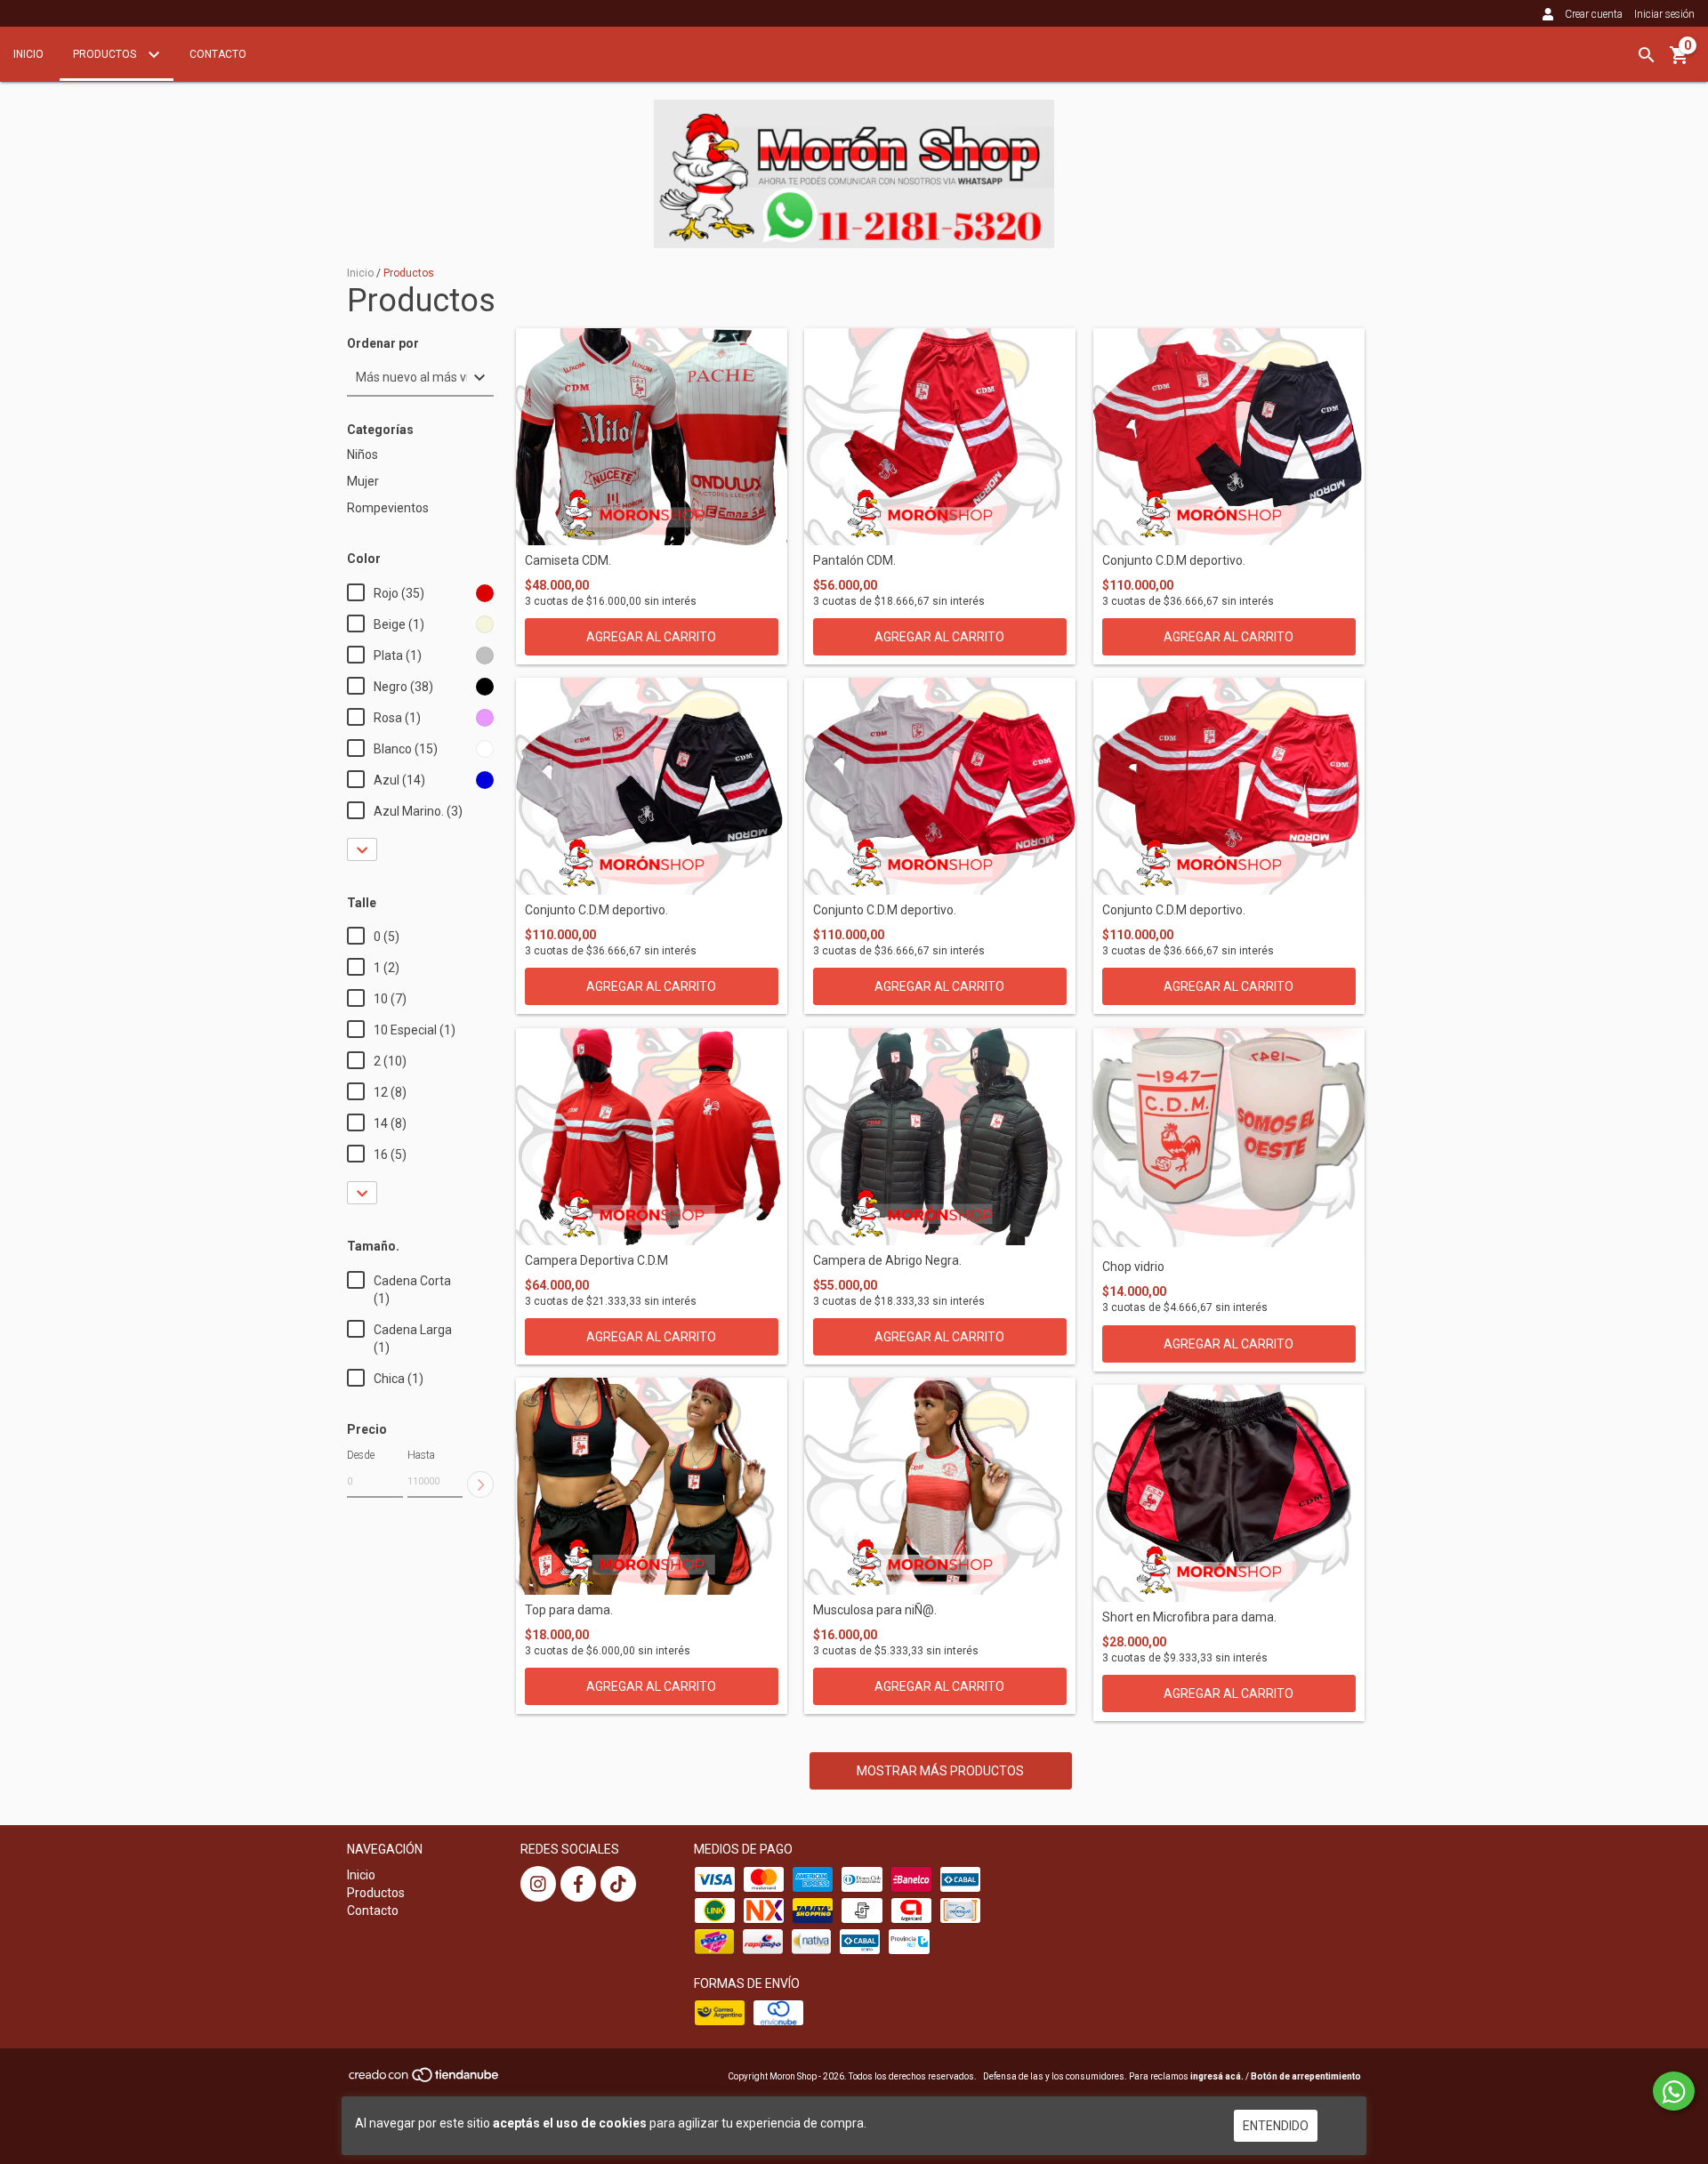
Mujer (363, 481)
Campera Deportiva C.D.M (596, 1261)
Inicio (28, 54)
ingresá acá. (1217, 2076)
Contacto (218, 54)
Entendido (1276, 2126)
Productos (106, 54)
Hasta (421, 1455)
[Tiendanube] (425, 2080)
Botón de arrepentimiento (1306, 2076)
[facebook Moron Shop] (578, 1884)
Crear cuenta (1594, 14)
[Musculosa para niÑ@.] (940, 1486)
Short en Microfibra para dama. (1189, 1617)
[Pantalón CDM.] (940, 437)
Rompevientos (388, 508)
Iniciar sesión (1664, 14)
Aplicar (480, 1484)
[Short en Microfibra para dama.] (1229, 1493)
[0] (1680, 61)
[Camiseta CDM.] (652, 437)
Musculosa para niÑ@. (875, 1610)
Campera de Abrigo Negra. (887, 1261)
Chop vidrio (1133, 1267)
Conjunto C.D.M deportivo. (1174, 561)
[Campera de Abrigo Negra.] (940, 1137)
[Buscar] (1647, 55)
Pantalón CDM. (854, 561)
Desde (361, 1455)
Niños (363, 455)
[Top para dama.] (652, 1486)
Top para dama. (569, 1610)
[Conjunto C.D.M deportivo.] (1229, 437)
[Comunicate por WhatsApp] (1674, 2091)
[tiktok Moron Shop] (618, 1884)
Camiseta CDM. (568, 561)
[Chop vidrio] (1229, 1140)
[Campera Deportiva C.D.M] (652, 1137)
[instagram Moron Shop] (538, 1884)
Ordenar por (383, 344)
